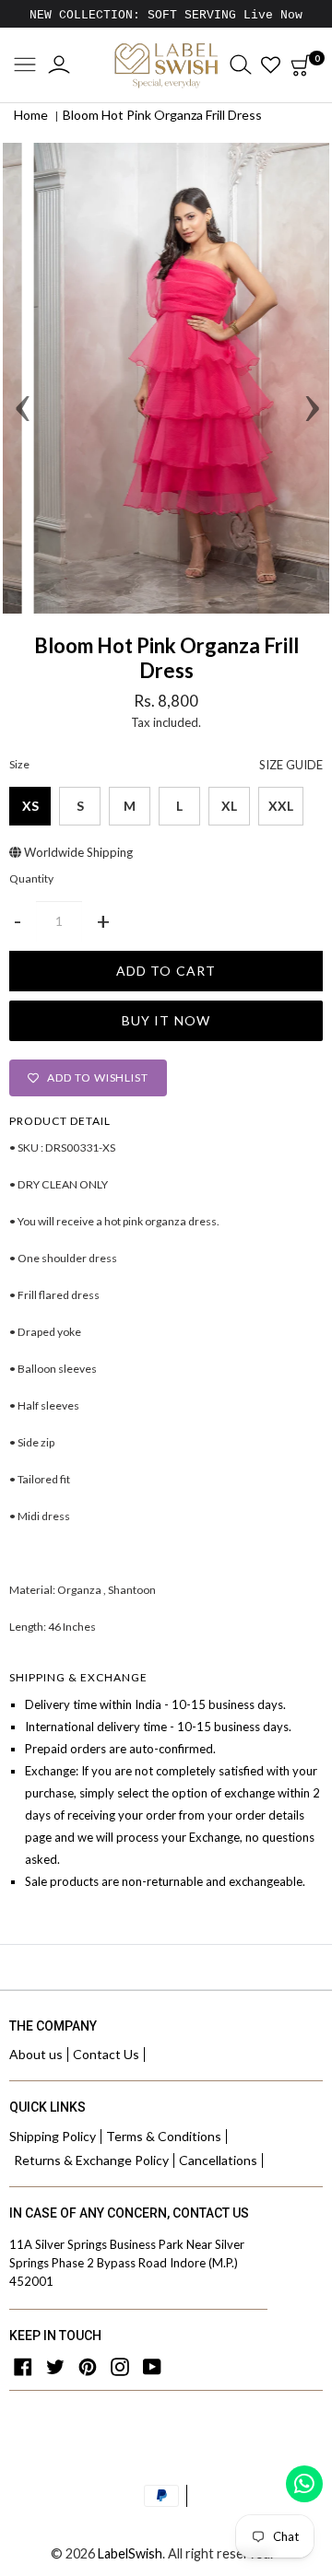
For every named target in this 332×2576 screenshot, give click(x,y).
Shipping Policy (53, 2136)
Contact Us (106, 2054)
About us (36, 2054)
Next (311, 379)
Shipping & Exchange (78, 1677)
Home (31, 115)
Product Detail (60, 1121)
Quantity (31, 879)
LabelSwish (130, 2553)
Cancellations (218, 2160)
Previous (21, 379)
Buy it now (166, 1020)
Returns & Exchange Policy (91, 2160)
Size (166, 765)
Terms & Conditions (164, 2136)
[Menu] (25, 66)
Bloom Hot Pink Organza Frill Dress (162, 115)
